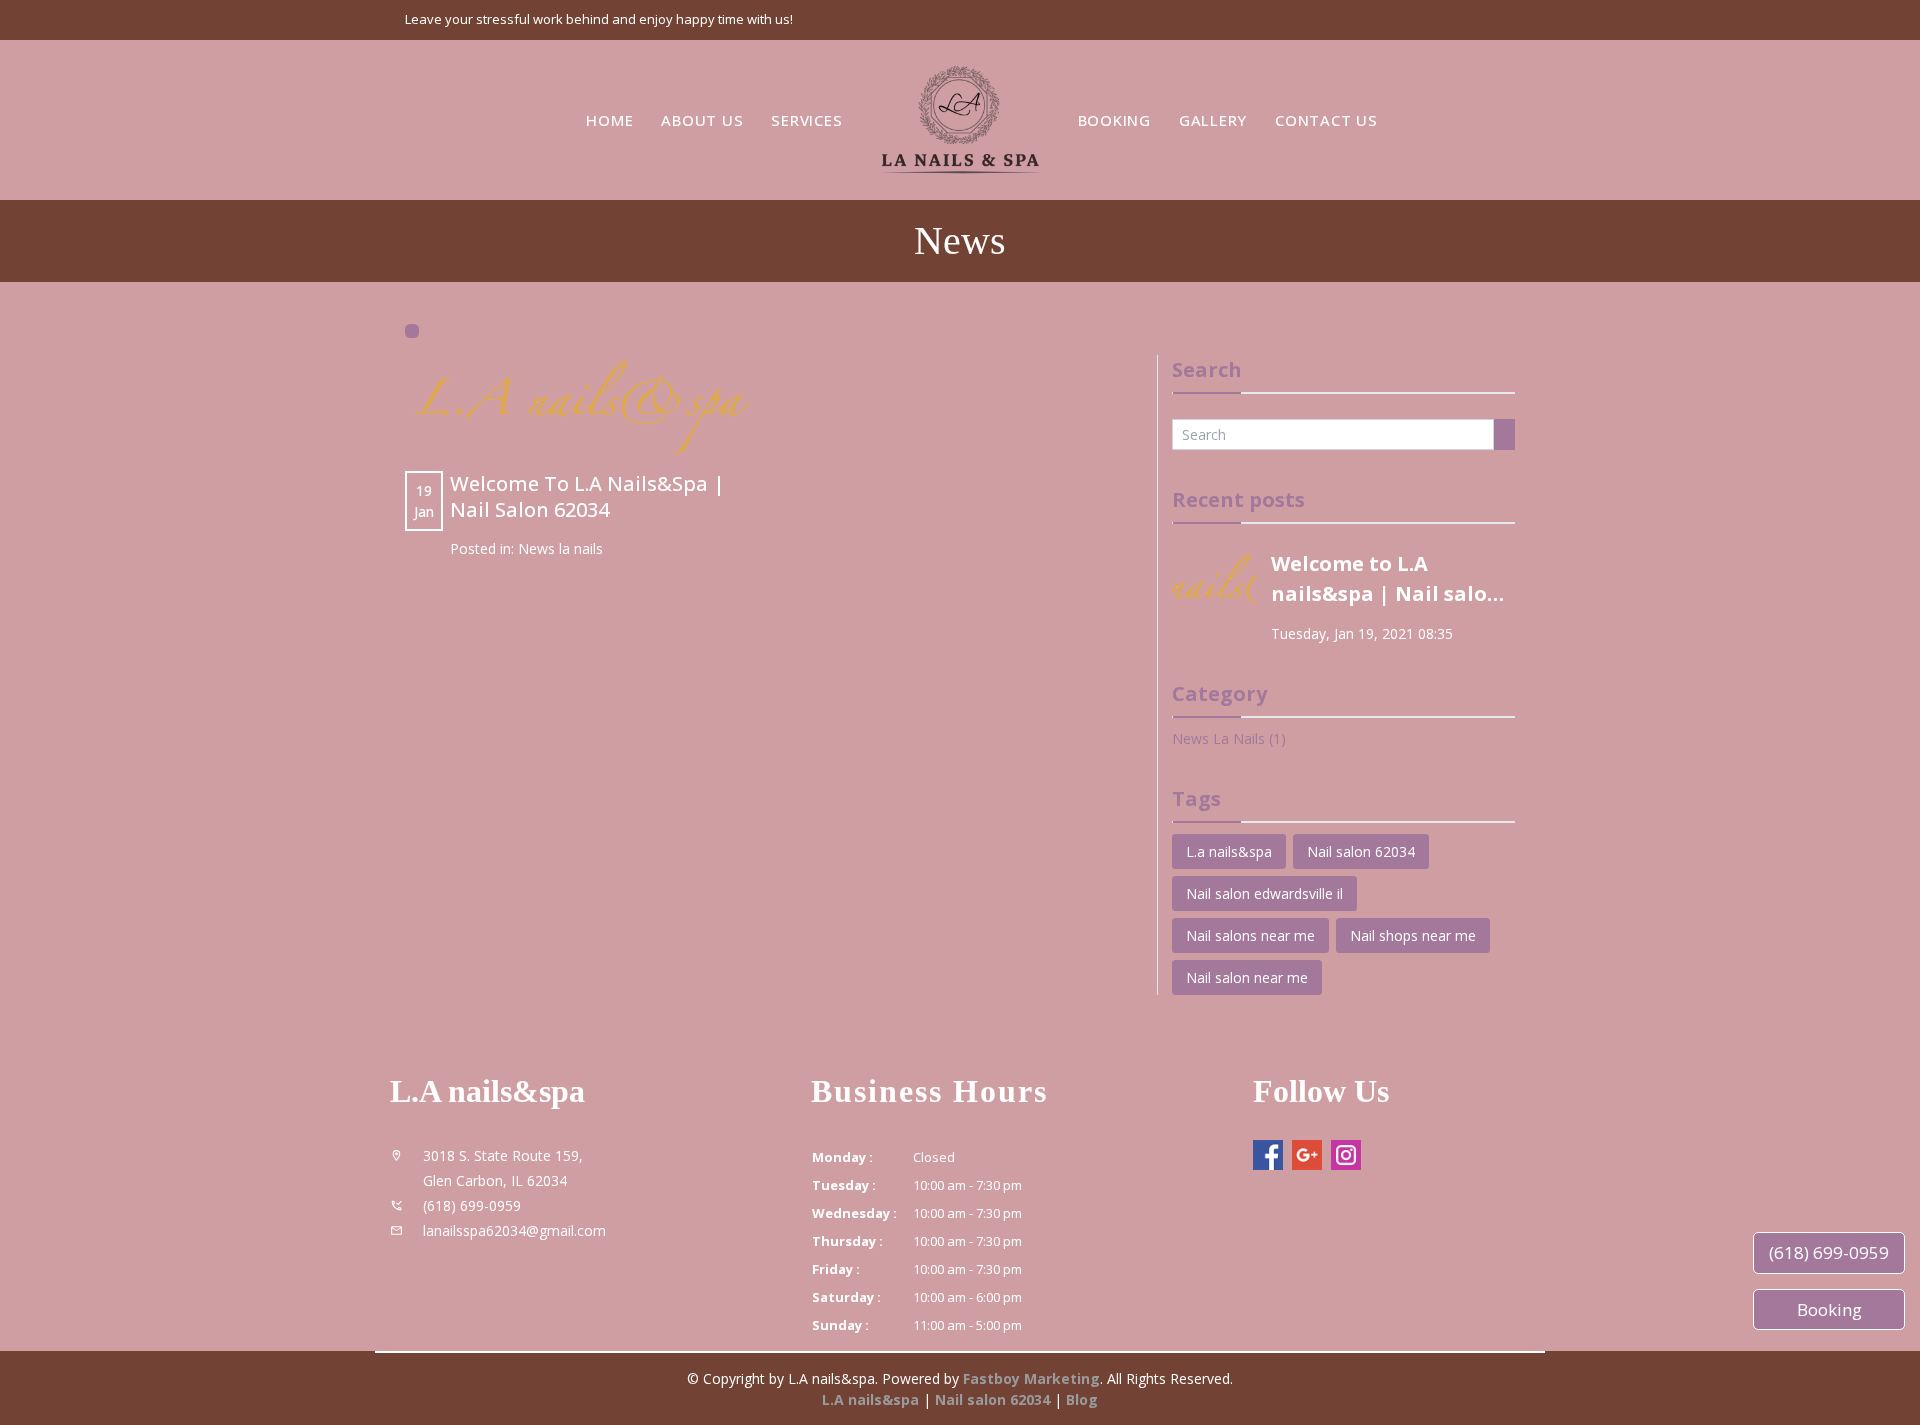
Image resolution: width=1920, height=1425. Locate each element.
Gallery (1213, 119)
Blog (1082, 1399)
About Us (702, 119)
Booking (1114, 119)
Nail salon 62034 (1361, 851)
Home (609, 119)
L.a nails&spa (1229, 851)
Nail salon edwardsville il (1264, 893)
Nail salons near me (1250, 935)
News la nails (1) (1229, 738)
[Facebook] (1268, 1155)
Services (806, 119)
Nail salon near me (1247, 977)
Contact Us (1326, 119)
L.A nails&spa (870, 1399)
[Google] (1307, 1155)
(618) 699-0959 (1829, 1252)
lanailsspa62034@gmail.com (514, 1230)
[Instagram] (1346, 1155)
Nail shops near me (1413, 935)
